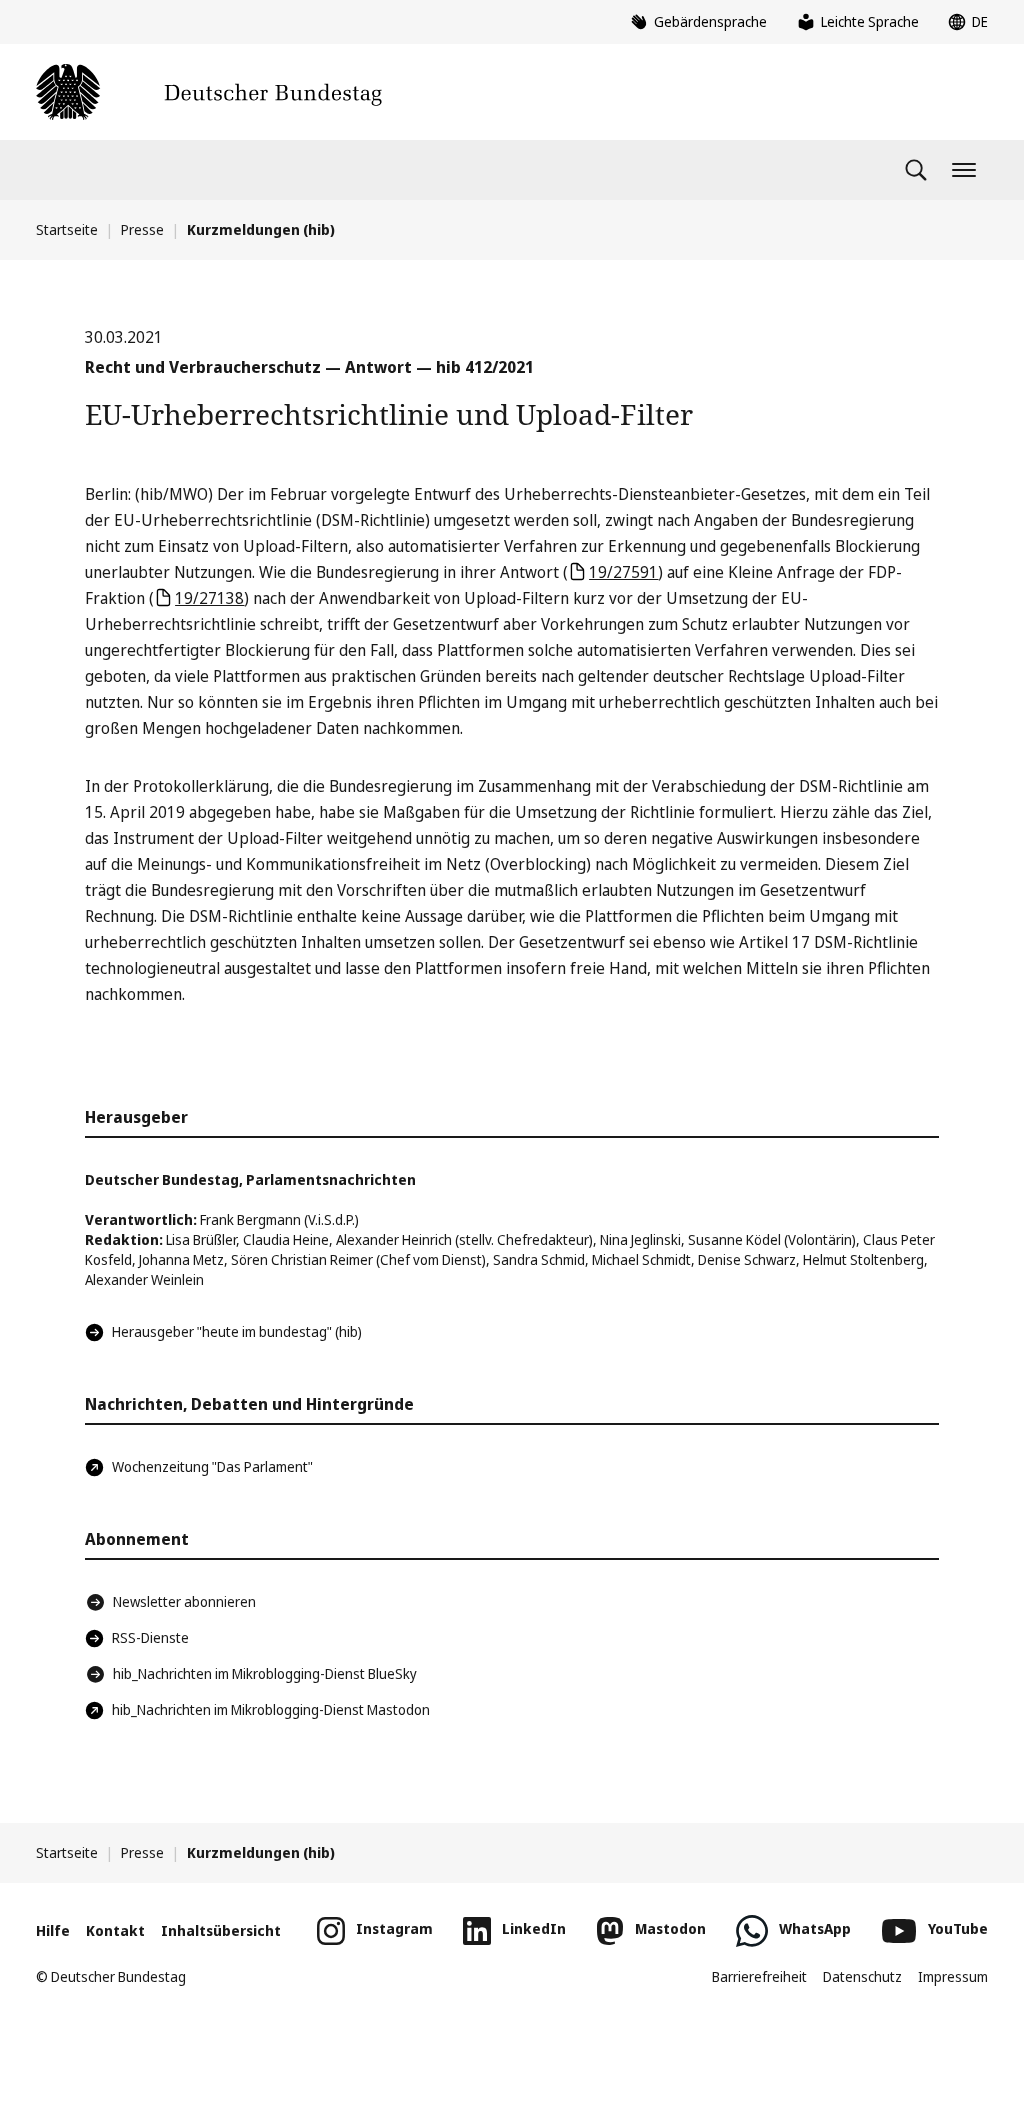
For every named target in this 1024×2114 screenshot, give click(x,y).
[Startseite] (209, 92)
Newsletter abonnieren (184, 1601)
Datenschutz (862, 1976)
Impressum (953, 1976)
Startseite (67, 229)
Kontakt (115, 1930)
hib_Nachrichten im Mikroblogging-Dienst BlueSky (265, 1673)
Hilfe (53, 1930)
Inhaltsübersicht (221, 1930)
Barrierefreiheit (759, 1976)
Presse (142, 229)
